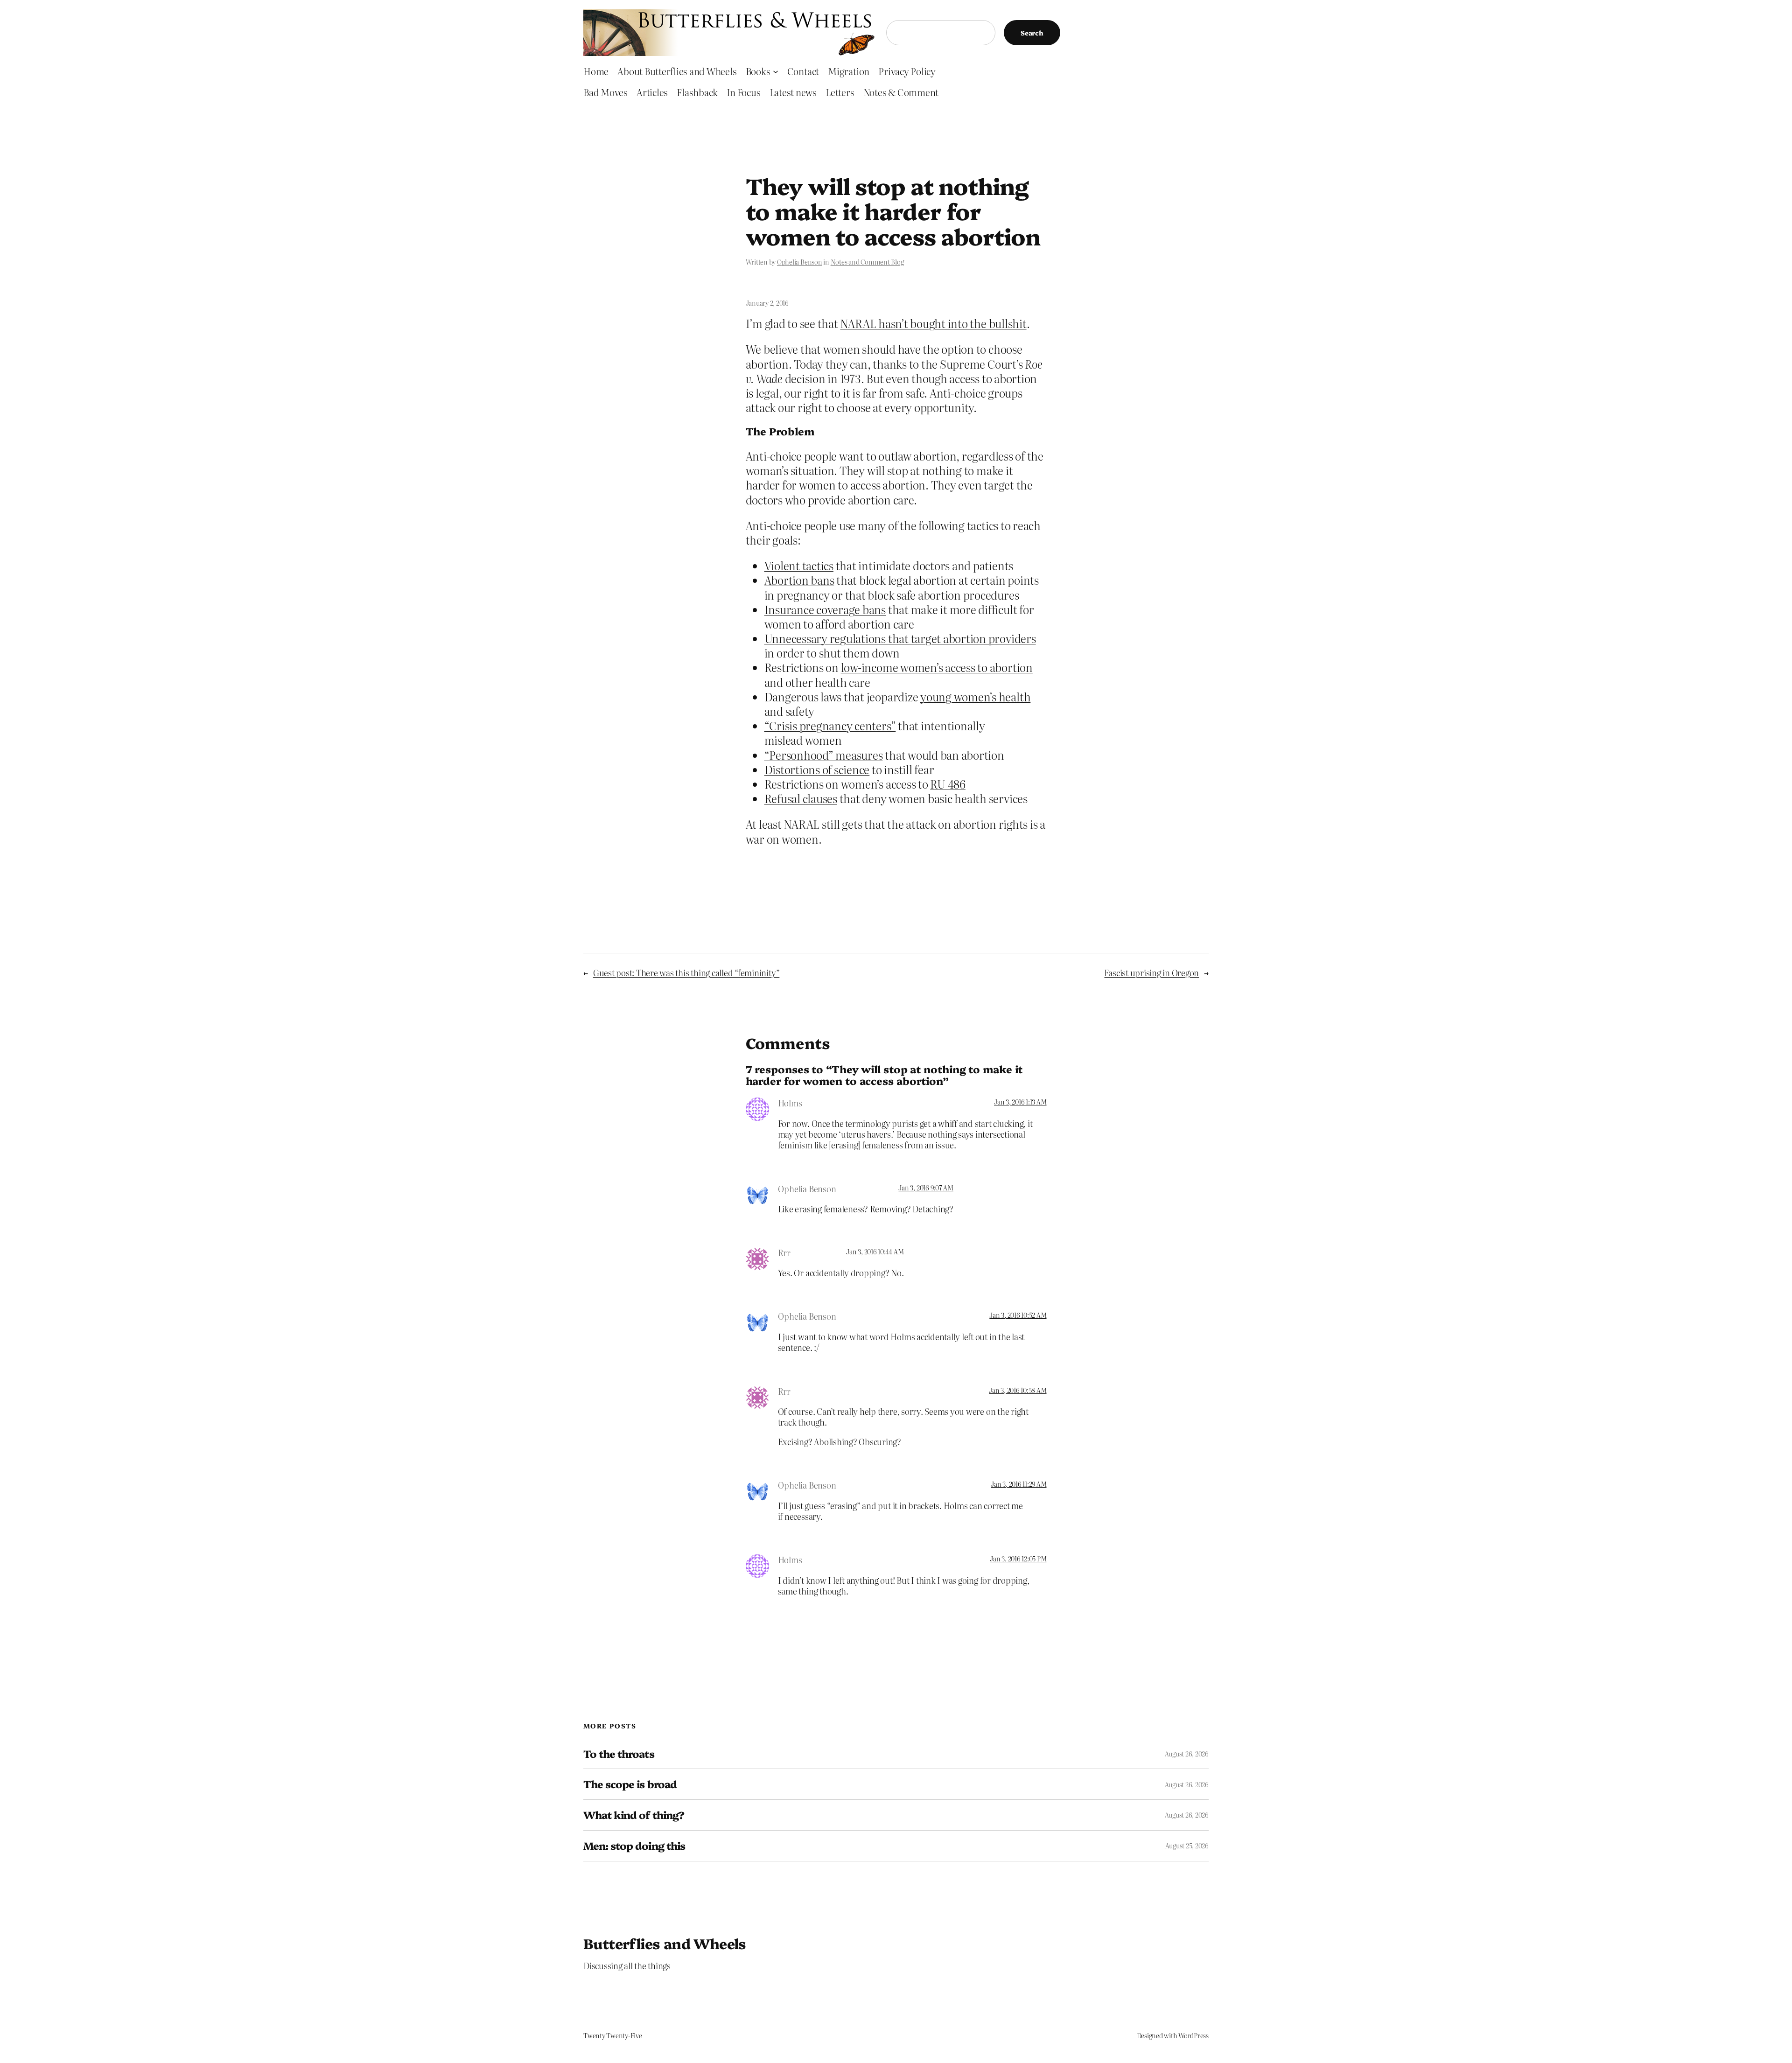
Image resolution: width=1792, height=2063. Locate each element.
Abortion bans (799, 580)
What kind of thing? (634, 1815)
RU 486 (948, 784)
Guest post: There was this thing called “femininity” (686, 973)
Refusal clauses (801, 798)
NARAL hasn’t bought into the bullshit (933, 323)
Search (1032, 33)
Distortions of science (817, 769)
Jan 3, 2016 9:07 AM (926, 1188)
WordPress (1193, 2035)
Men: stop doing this (634, 1846)
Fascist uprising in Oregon (1151, 973)
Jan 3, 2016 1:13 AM (1020, 1102)
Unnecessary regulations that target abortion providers (900, 638)
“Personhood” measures (824, 755)
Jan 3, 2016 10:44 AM (875, 1252)
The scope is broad (630, 1784)
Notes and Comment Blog (867, 262)
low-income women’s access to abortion (937, 667)
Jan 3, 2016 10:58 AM (1018, 1390)
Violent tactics (799, 565)
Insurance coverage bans (825, 609)
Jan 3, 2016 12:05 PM (1018, 1559)
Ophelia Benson (800, 262)
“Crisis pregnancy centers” (830, 725)
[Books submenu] (776, 71)
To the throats (619, 1754)
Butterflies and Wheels (665, 1943)
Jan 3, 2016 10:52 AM (1018, 1315)
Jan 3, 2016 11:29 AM (1018, 1484)
